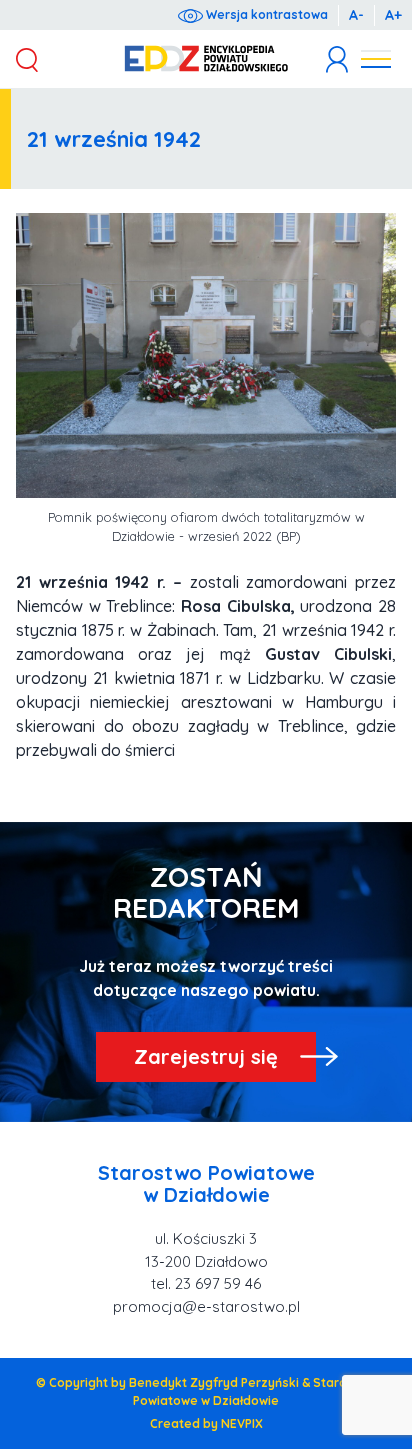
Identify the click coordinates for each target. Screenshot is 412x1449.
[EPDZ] (206, 59)
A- (356, 15)
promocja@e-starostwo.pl (206, 1306)
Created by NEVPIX (206, 1423)
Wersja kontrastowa (265, 14)
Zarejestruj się (206, 1056)
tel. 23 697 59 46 (206, 1283)
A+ (393, 15)
